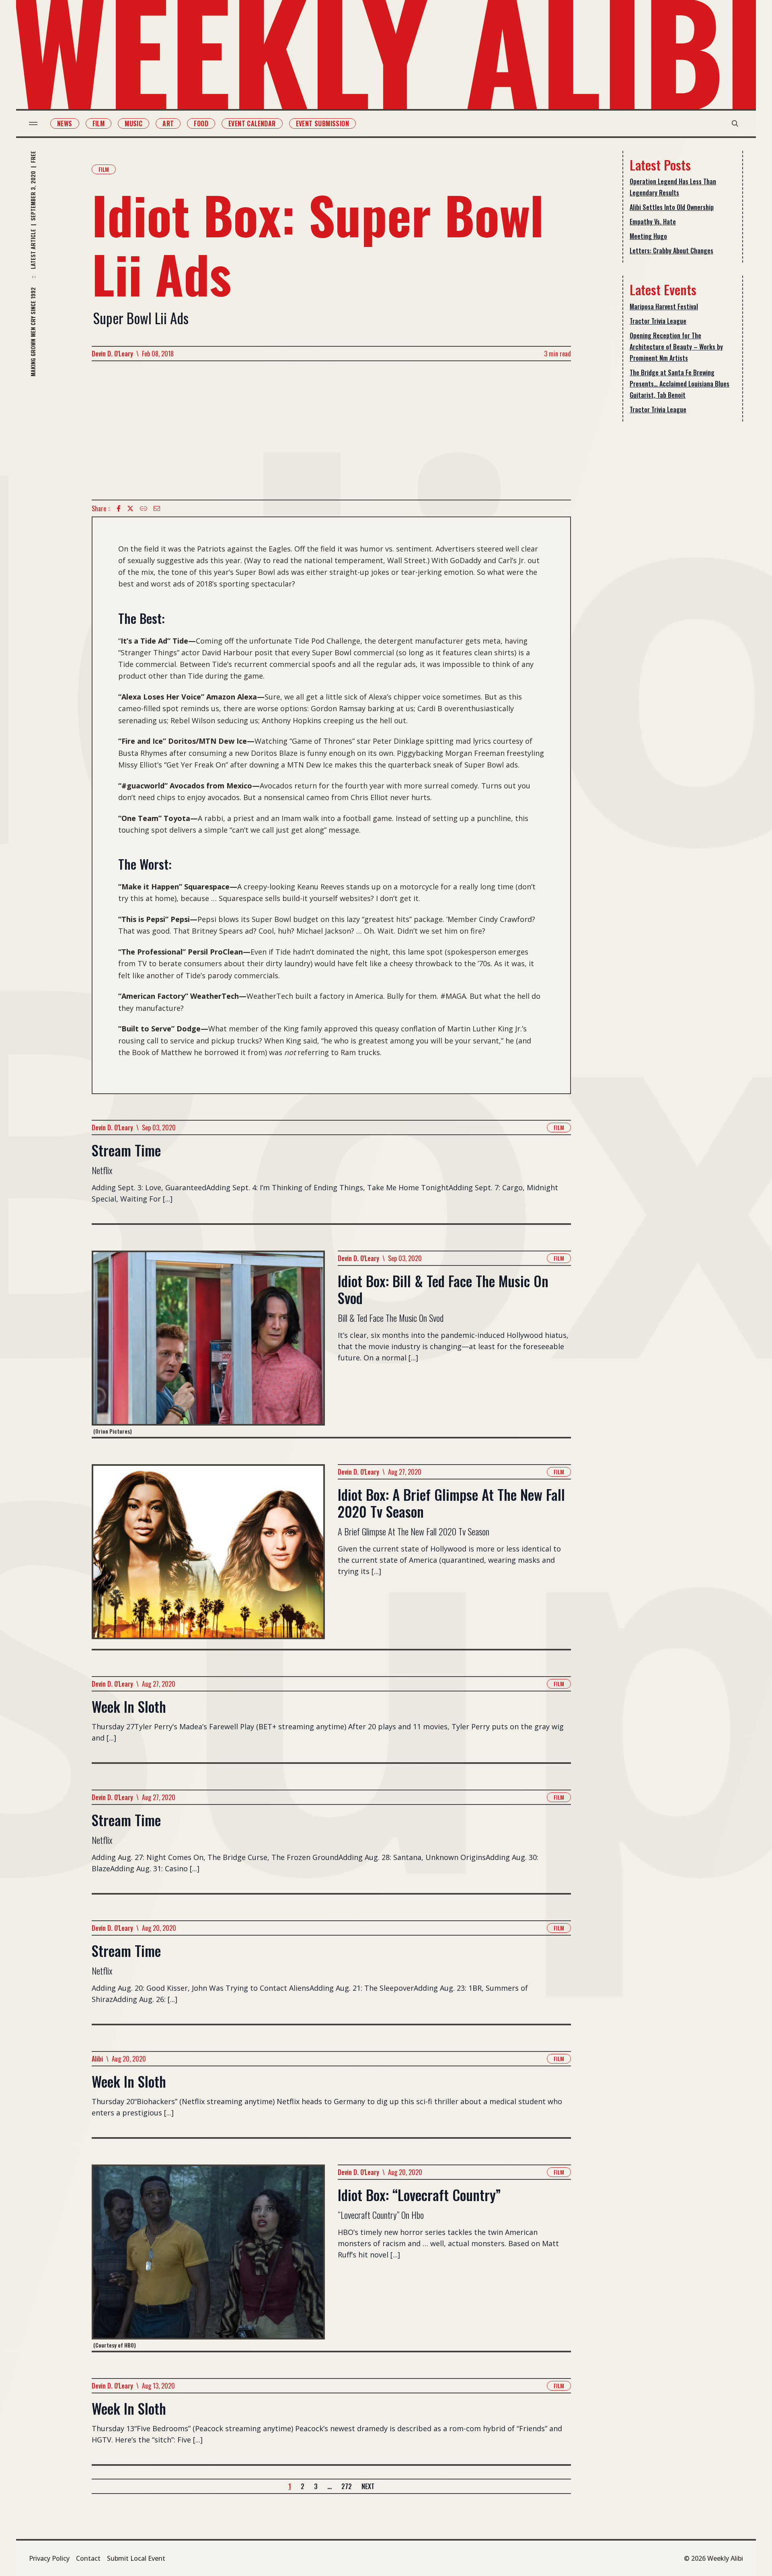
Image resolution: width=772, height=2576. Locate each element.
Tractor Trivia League (658, 321)
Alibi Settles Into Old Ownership (672, 207)
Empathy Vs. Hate (653, 222)
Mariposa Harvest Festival (664, 307)
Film (99, 123)
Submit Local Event (136, 2558)
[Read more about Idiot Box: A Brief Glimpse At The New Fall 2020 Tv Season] (208, 1557)
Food (201, 123)
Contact (88, 2558)
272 (347, 2486)
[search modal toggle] (735, 123)
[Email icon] (157, 508)
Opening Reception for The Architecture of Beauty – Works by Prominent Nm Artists (676, 347)
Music (133, 123)
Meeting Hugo (648, 236)
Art (168, 123)
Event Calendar (252, 123)
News (65, 123)
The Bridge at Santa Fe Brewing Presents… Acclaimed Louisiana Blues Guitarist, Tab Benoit (680, 384)
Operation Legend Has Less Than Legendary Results (673, 187)
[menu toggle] (33, 123)
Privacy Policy (49, 2558)
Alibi (97, 2059)
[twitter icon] (130, 508)
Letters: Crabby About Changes (671, 251)
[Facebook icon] (119, 508)
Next (368, 2486)
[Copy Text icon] (144, 508)
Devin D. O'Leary (112, 354)
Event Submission (322, 123)
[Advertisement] (331, 430)
